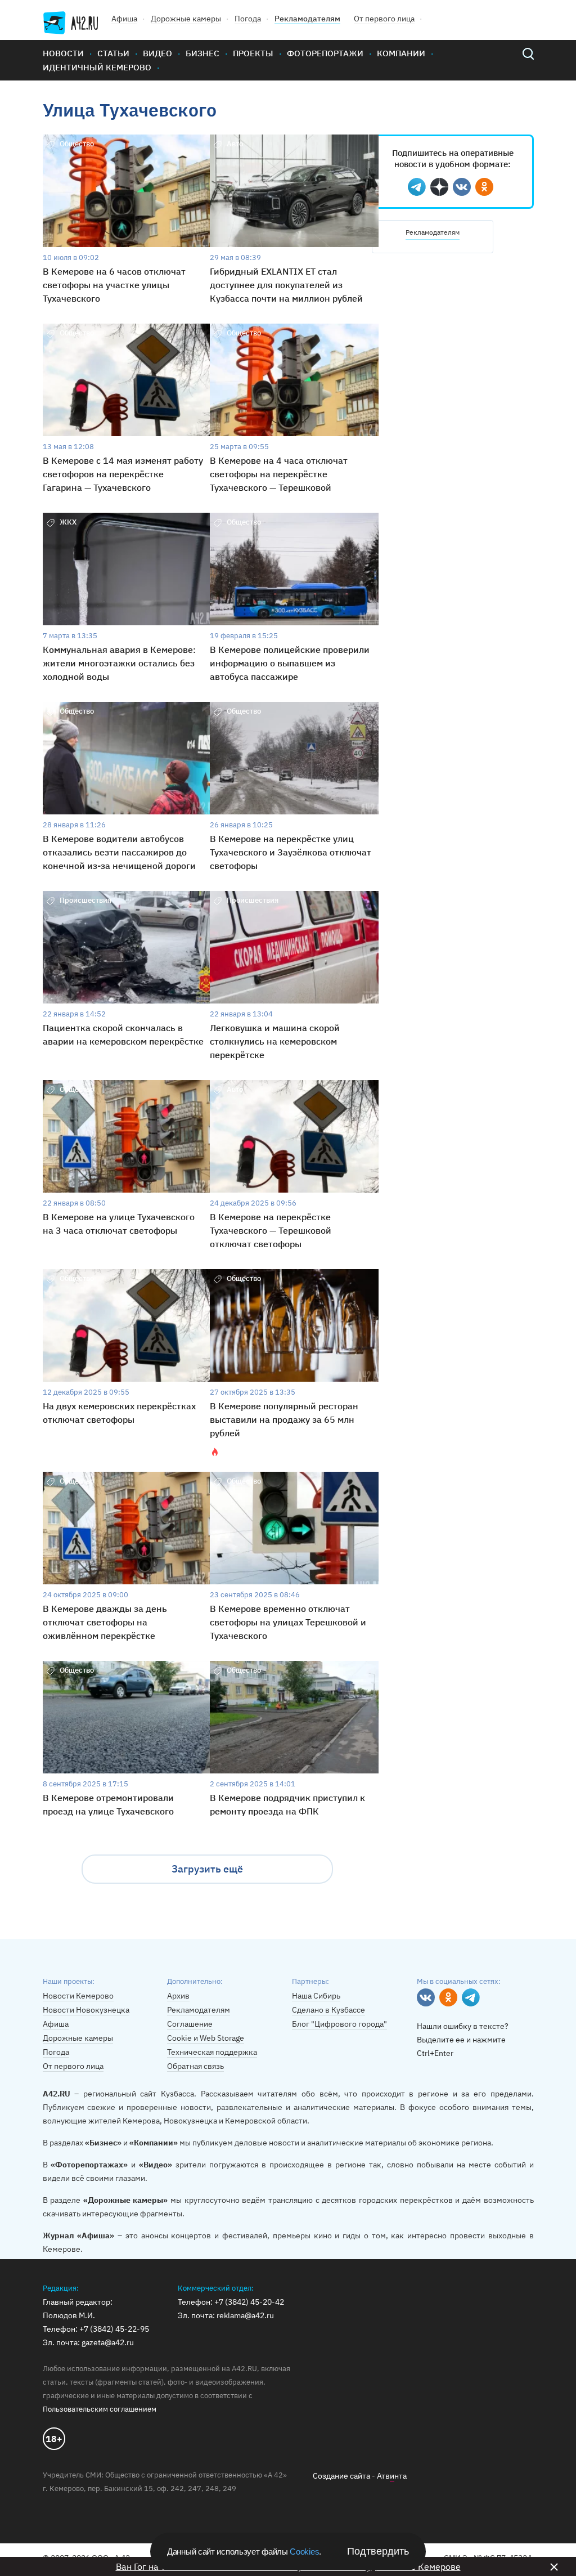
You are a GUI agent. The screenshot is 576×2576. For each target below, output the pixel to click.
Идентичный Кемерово (97, 67)
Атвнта (392, 2476)
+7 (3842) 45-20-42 (249, 2302)
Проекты (253, 53)
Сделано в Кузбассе (328, 2010)
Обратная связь (195, 2066)
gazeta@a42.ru (108, 2342)
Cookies (304, 2552)
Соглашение (190, 2024)
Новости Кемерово (78, 1996)
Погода (248, 19)
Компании (401, 53)
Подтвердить (378, 2551)
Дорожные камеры (186, 19)
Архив (178, 1996)
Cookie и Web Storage (206, 2038)
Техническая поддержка (212, 2052)
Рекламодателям (307, 19)
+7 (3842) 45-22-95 (114, 2329)
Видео (157, 53)
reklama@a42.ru (245, 2315)
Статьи (113, 53)
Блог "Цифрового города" (339, 2024)
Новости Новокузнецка (86, 2010)
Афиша (124, 19)
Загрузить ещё (207, 1869)
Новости (63, 53)
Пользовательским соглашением (100, 2409)
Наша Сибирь (316, 1996)
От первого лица (384, 19)
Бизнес (202, 53)
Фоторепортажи (325, 53)
